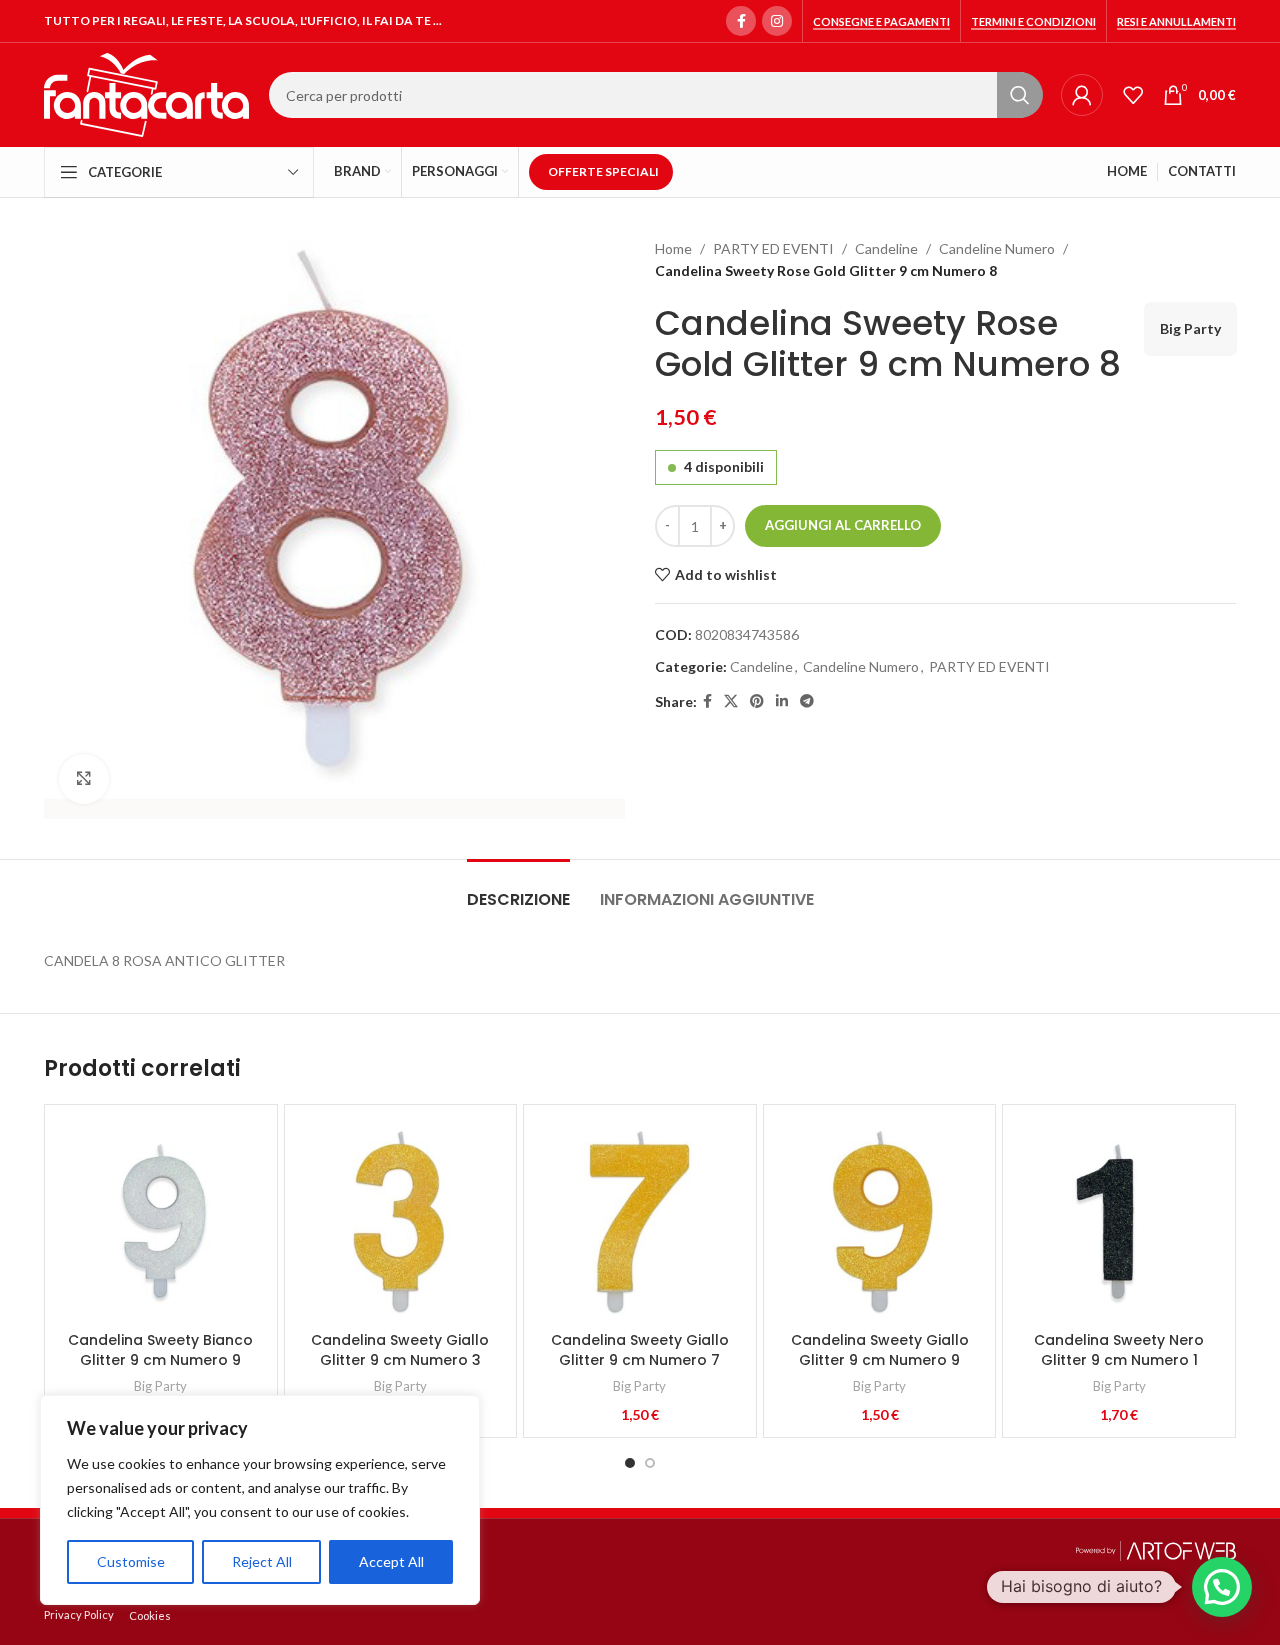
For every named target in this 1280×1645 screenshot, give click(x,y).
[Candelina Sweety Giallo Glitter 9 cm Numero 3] (401, 1221)
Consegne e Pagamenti (881, 21)
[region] (260, 1500)
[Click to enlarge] (84, 779)
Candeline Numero (997, 248)
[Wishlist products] (1133, 95)
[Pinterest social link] (757, 701)
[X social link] (731, 701)
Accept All (391, 1561)
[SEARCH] (1020, 95)
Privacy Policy (79, 1614)
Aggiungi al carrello (843, 525)
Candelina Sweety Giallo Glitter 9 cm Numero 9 (880, 1350)
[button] (1222, 1587)
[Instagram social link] (777, 21)
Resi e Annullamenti (1176, 21)
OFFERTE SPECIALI (603, 171)
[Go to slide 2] (650, 1463)
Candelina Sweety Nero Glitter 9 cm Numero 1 (1119, 1350)
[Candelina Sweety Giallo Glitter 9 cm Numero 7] (640, 1221)
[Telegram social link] (807, 701)
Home (673, 248)
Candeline (886, 248)
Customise (131, 1561)
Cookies (150, 1615)
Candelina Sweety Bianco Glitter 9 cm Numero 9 (160, 1350)
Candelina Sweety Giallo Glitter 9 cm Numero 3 (400, 1350)
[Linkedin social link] (782, 701)
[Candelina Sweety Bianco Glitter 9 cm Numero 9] (161, 1221)
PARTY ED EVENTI (773, 248)
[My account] (1082, 95)
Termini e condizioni (1033, 21)
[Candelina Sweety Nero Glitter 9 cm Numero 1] (1119, 1221)
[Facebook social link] (741, 21)
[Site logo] (146, 93)
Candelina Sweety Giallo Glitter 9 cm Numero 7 (640, 1350)
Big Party (1190, 328)
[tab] (518, 889)
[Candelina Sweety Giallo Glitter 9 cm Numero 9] (880, 1221)
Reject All (262, 1561)
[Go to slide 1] (630, 1463)
